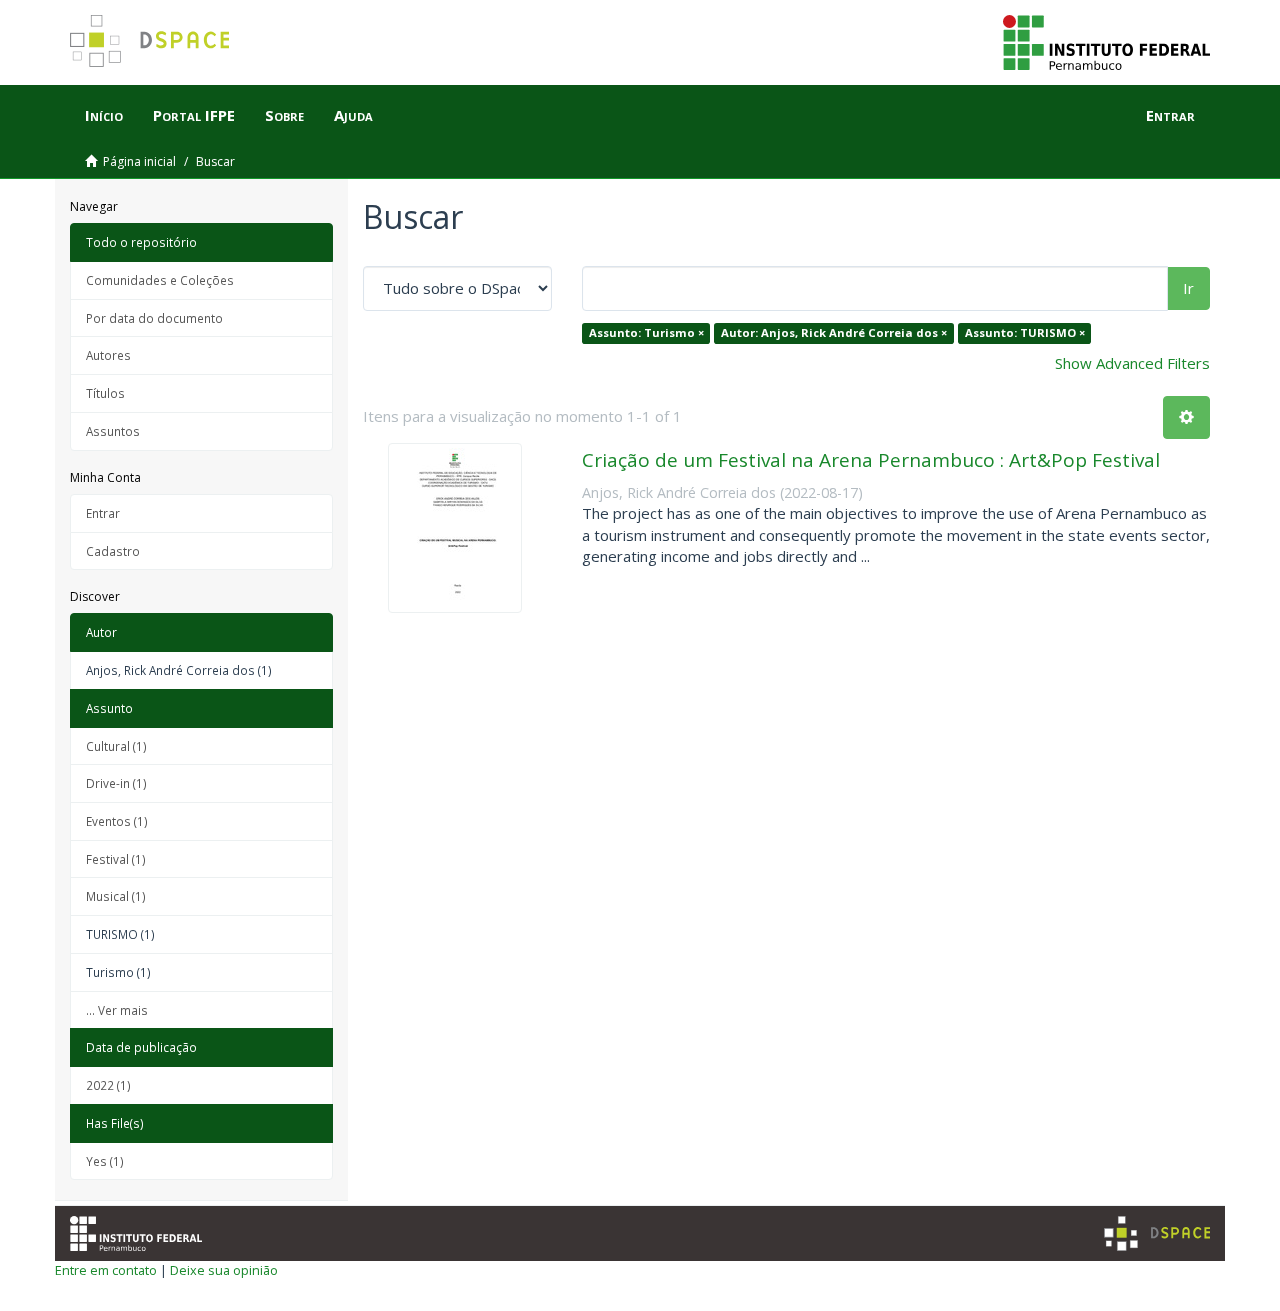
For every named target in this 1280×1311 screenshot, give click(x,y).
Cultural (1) (116, 746)
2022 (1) (108, 1085)
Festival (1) (116, 859)
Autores (108, 355)
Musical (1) (116, 896)
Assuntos (113, 431)
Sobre (284, 115)
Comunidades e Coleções (160, 280)
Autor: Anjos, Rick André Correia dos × (834, 332)
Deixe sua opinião (224, 1270)
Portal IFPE (194, 115)
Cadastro (113, 551)
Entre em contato (106, 1270)
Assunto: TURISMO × (1025, 332)
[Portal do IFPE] (1106, 41)
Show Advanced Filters (1132, 363)
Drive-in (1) (116, 783)
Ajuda (353, 115)
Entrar (103, 513)
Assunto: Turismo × (646, 332)
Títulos (105, 393)
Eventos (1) (117, 821)
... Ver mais (117, 1010)
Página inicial (139, 161)
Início (104, 115)
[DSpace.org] (1157, 1233)
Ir (1188, 288)
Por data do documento (154, 318)
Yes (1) (105, 1161)
